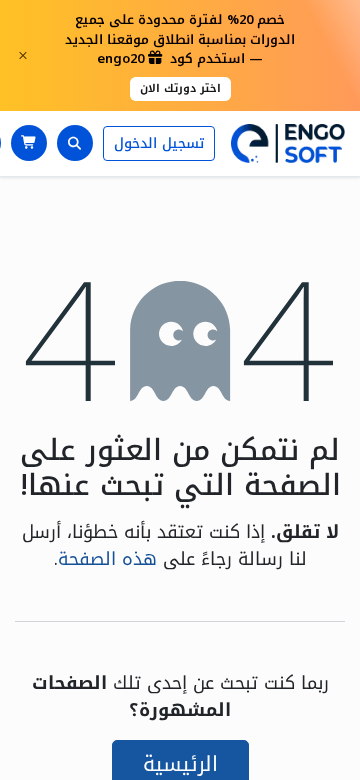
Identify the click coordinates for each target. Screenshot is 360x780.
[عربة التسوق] (29, 143)
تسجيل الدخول (159, 143)
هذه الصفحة (107, 559)
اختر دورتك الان (180, 88)
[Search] (75, 143)
